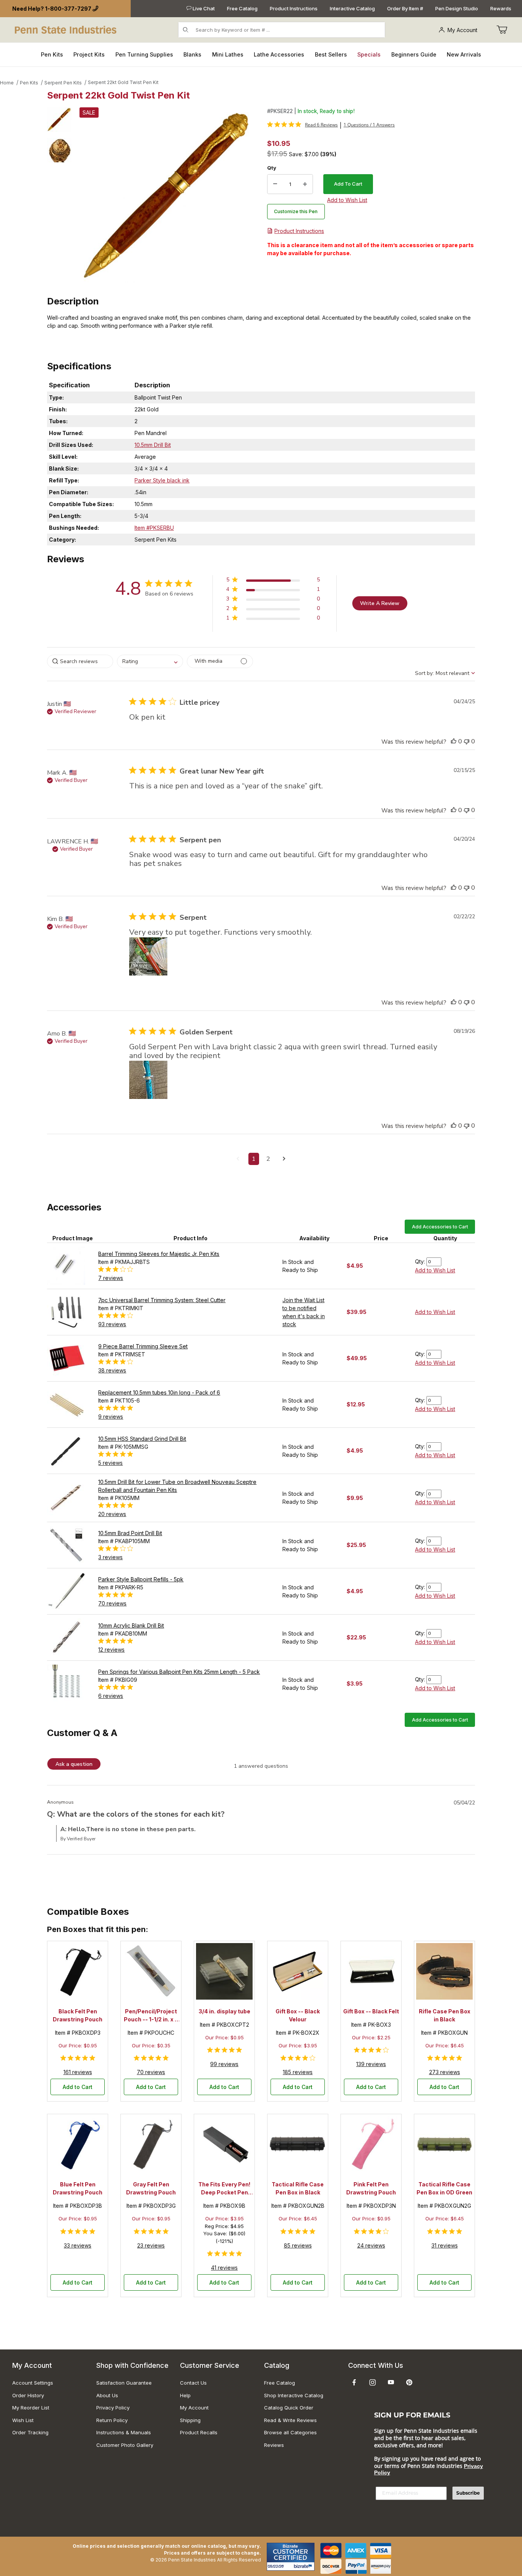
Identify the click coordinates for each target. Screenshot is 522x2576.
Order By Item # (405, 8)
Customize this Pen (296, 211)
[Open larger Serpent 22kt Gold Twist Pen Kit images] (167, 195)
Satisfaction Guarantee (124, 2383)
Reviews (274, 2445)
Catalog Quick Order (289, 2408)
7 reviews (111, 1278)
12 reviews (111, 1650)
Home (7, 83)
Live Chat (203, 8)
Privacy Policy (113, 2408)
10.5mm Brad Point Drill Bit (130, 1533)
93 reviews (112, 1324)
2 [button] (268, 1159)
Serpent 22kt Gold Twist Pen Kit (123, 82)
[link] (302, 125)
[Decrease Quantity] (275, 184)
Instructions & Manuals (124, 2432)
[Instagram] (373, 2382)
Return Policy (112, 2420)
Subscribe (468, 2493)
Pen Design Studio (457, 8)
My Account (462, 30)
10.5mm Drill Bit (153, 445)
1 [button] (254, 1159)
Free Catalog (242, 8)
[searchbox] (80, 661)
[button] (59, 120)
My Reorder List (31, 2408)
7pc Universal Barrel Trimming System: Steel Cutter (162, 1300)
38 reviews (112, 1370)
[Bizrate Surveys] (304, 2566)
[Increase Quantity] (305, 184)
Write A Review (380, 603)
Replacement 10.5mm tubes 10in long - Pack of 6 (159, 1392)
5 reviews (110, 1463)
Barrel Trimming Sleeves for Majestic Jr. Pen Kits (159, 1254)
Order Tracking (30, 2432)
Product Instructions (294, 8)
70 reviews (112, 1603)
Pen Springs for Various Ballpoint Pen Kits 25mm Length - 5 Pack (179, 1672)
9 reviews (111, 1417)
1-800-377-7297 (68, 9)
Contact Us (193, 2383)
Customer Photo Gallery (125, 2445)
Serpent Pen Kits (63, 83)
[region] (59, 195)
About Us (107, 2395)
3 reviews (110, 1557)
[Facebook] (354, 2382)
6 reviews (111, 1696)
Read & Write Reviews (290, 2420)
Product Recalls (199, 2432)
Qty (272, 168)
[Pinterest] (409, 2382)
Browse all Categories (290, 2432)
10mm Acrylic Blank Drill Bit (131, 1625)
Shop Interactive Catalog (294, 2395)
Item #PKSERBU (154, 528)
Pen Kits (29, 83)
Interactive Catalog (352, 8)
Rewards (501, 8)
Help (185, 2395)
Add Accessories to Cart (440, 1227)
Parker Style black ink (162, 480)
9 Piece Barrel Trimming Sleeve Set (143, 1346)
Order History (28, 2395)
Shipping (190, 2420)
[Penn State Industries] (66, 29)
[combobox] (150, 661)
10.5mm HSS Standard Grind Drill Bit (142, 1439)
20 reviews (112, 1514)
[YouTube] (391, 2382)
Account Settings (33, 2383)
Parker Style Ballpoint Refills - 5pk (141, 1579)
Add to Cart (78, 2087)
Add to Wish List (435, 1270)
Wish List (23, 2420)
